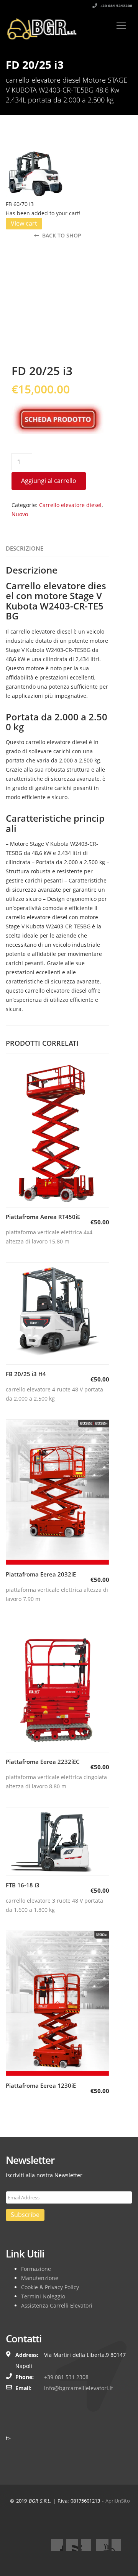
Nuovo (20, 514)
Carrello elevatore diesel (70, 505)
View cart (24, 223)
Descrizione (25, 548)
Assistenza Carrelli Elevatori (57, 2305)
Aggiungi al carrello (49, 481)
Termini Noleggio (43, 2296)
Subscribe (25, 2215)
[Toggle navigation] (121, 26)
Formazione (36, 2269)
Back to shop (61, 235)
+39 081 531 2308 (66, 2377)
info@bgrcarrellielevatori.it (79, 2388)
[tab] (25, 549)
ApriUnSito (118, 2501)
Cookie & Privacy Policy (50, 2287)
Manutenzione (40, 2278)
